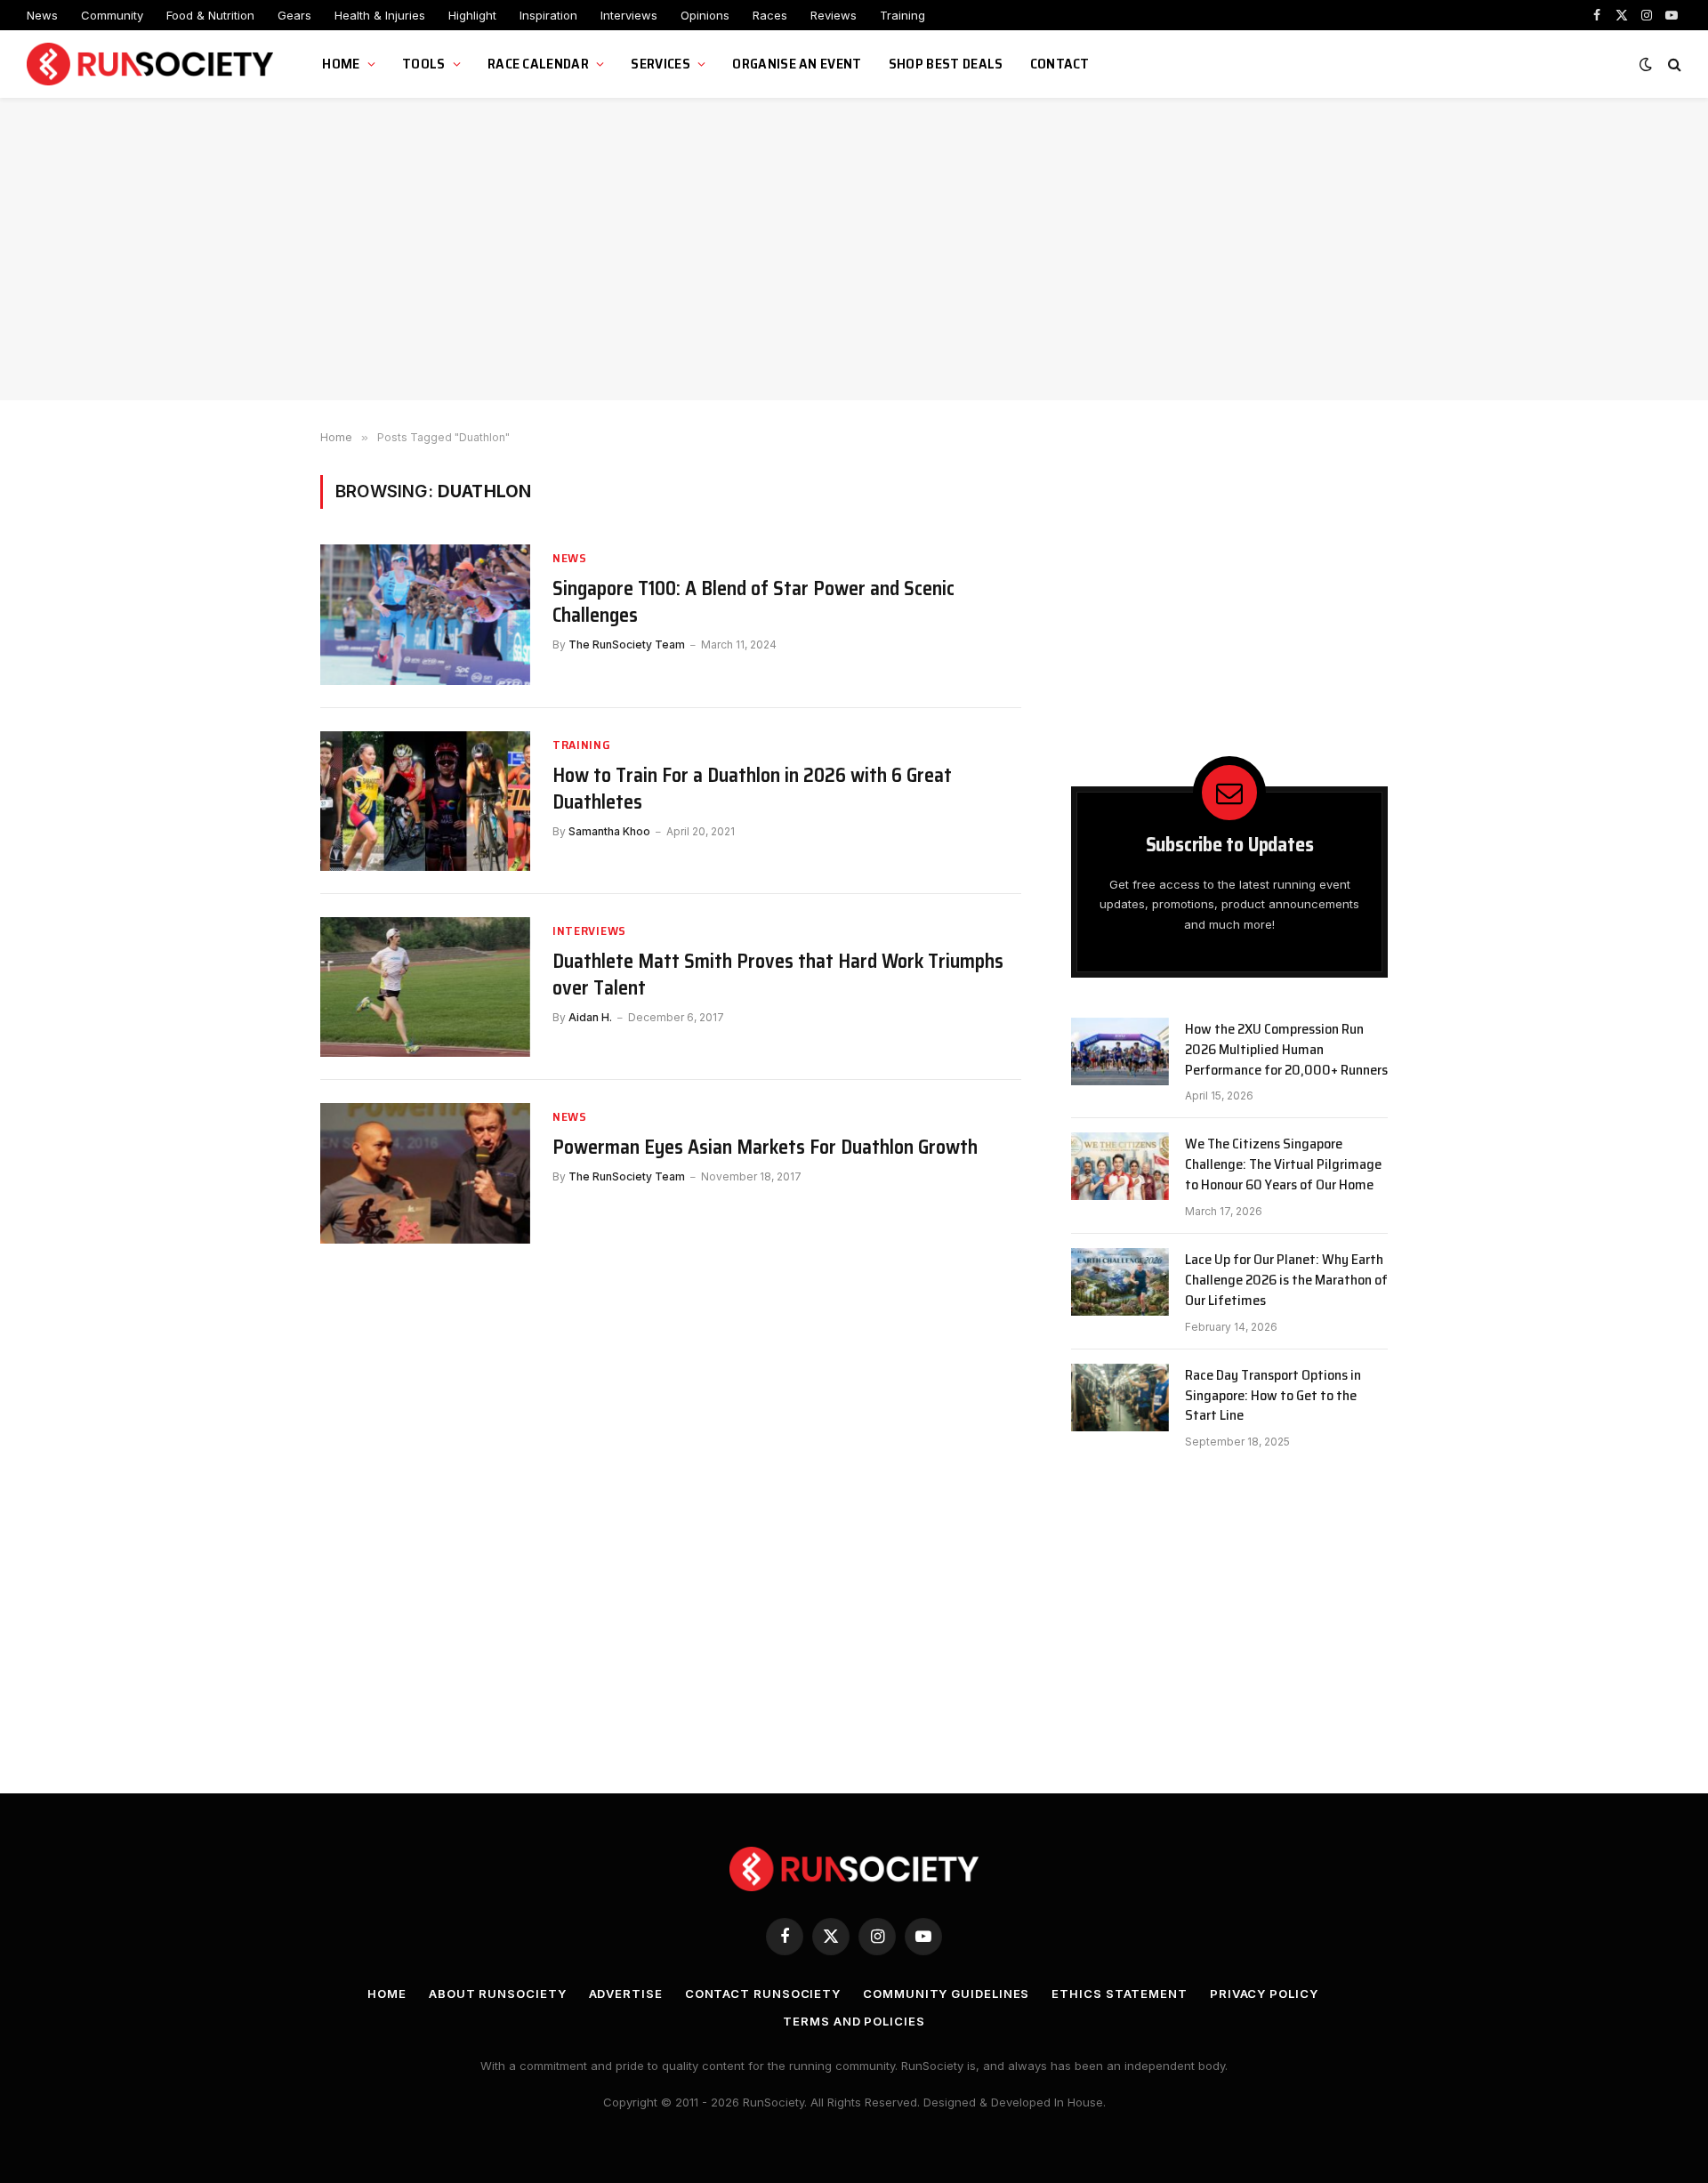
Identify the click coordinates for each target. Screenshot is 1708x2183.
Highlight (472, 15)
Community (112, 15)
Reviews (834, 15)
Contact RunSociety (763, 1994)
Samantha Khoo (609, 831)
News (42, 15)
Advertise (626, 1994)
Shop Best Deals (946, 64)
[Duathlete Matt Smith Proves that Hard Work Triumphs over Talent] (425, 987)
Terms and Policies (854, 2021)
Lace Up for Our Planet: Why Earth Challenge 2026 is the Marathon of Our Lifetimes (1286, 1281)
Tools (424, 64)
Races (770, 15)
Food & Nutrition (210, 15)
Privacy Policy (1264, 1994)
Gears (294, 15)
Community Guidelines (946, 1994)
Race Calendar (538, 64)
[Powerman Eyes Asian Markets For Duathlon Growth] (425, 1173)
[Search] (1673, 64)
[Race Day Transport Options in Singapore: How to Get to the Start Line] (1120, 1398)
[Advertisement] (854, 249)
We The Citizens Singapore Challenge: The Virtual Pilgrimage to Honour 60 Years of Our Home (1283, 1165)
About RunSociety (498, 1994)
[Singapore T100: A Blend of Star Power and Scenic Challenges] (425, 614)
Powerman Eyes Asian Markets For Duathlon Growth (765, 1148)
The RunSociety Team (627, 644)
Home (341, 64)
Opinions (705, 15)
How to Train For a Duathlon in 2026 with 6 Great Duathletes (752, 789)
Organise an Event (797, 64)
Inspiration (548, 15)
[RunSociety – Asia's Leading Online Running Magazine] (152, 64)
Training (902, 15)
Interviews (629, 15)
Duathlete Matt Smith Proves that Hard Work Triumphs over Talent (778, 975)
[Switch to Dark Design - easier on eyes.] (1646, 64)
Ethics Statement (1120, 1994)
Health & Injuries (380, 15)
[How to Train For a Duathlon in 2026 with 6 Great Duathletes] (425, 801)
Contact (1060, 64)
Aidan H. (590, 1017)
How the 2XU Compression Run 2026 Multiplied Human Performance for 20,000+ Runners (1286, 1050)
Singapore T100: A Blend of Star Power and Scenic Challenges (753, 602)
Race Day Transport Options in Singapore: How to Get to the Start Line (1273, 1396)
